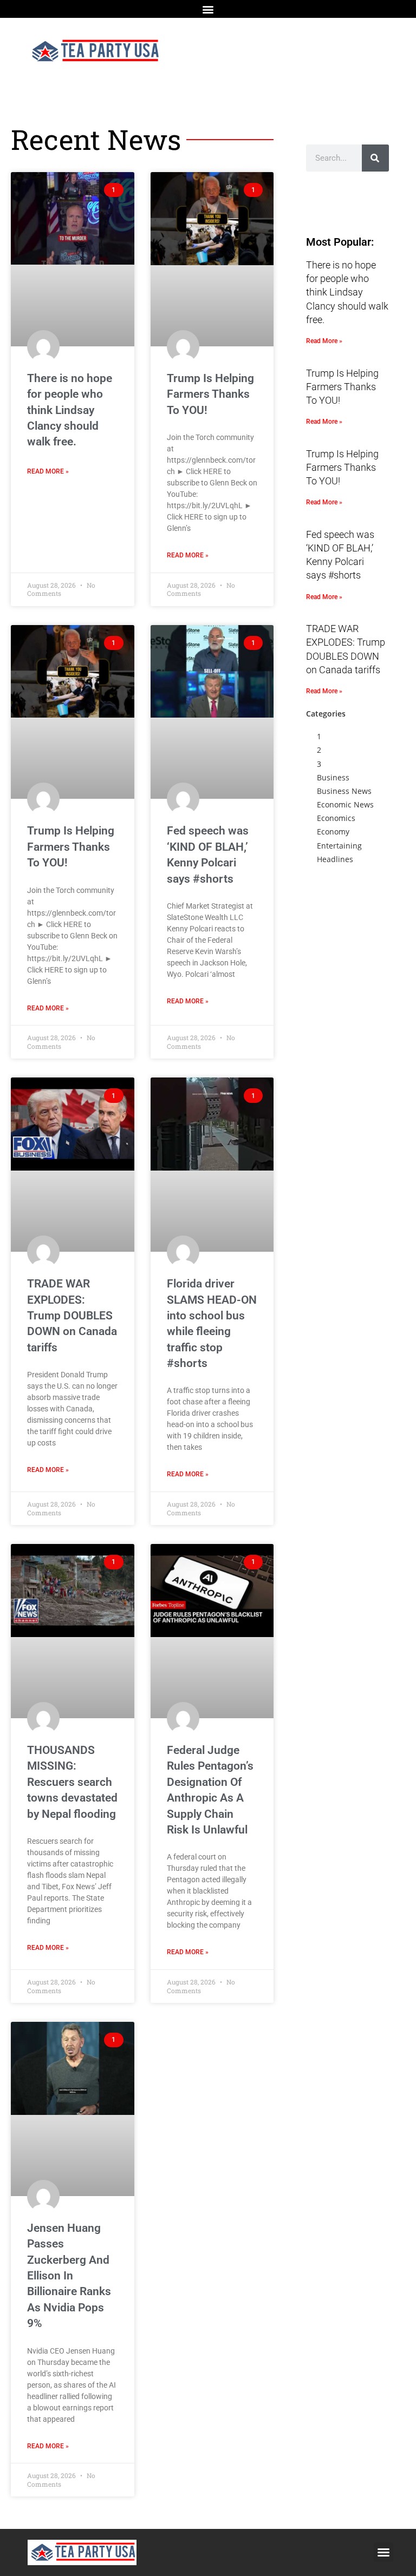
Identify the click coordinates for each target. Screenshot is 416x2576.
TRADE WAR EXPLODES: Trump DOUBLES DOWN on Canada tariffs (72, 1316)
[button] (208, 9)
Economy (333, 832)
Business (333, 777)
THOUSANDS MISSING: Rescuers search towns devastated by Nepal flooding (72, 1782)
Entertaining (339, 846)
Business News (344, 791)
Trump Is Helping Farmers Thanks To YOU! (210, 394)
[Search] (375, 158)
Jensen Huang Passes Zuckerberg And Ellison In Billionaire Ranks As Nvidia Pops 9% (69, 2276)
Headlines (335, 859)
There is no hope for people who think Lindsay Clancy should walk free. (70, 410)
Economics (336, 818)
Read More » (48, 471)
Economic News (345, 804)
